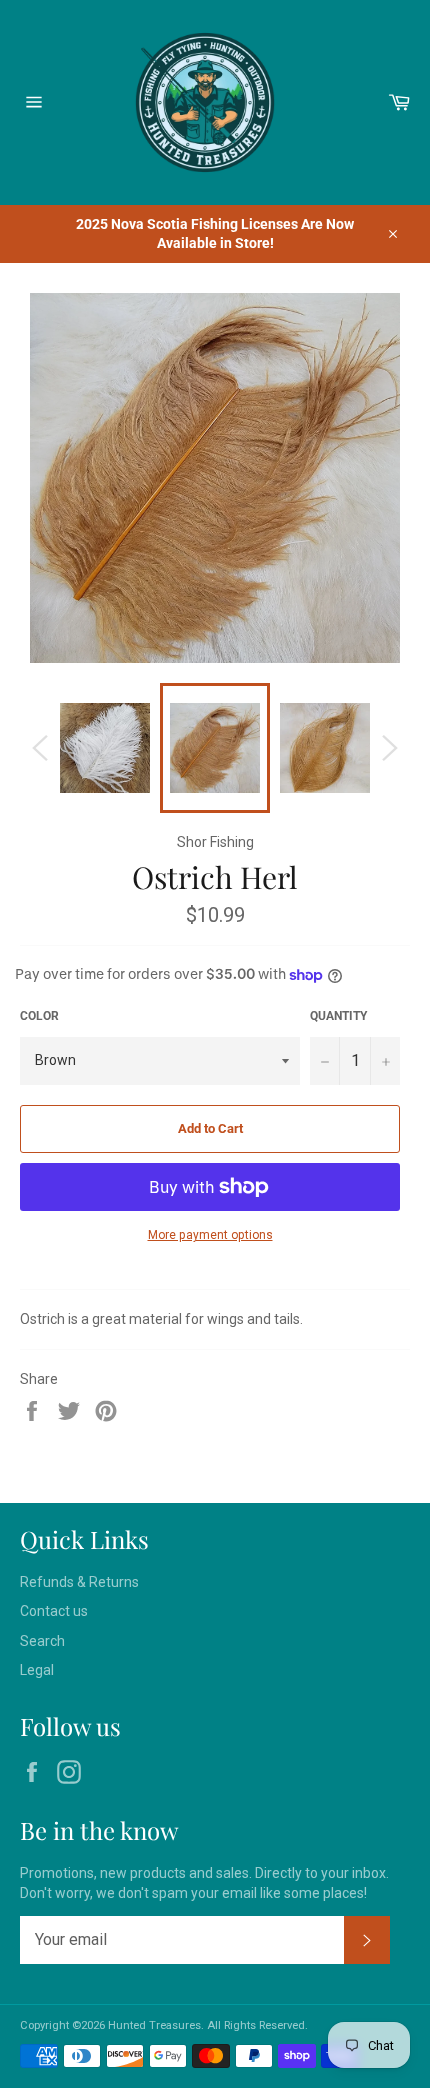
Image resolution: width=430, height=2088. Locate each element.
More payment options (210, 1235)
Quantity (338, 1016)
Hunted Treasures (154, 2025)
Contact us (54, 1611)
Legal (37, 1670)
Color (39, 1016)
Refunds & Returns (79, 1582)
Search (42, 1641)
